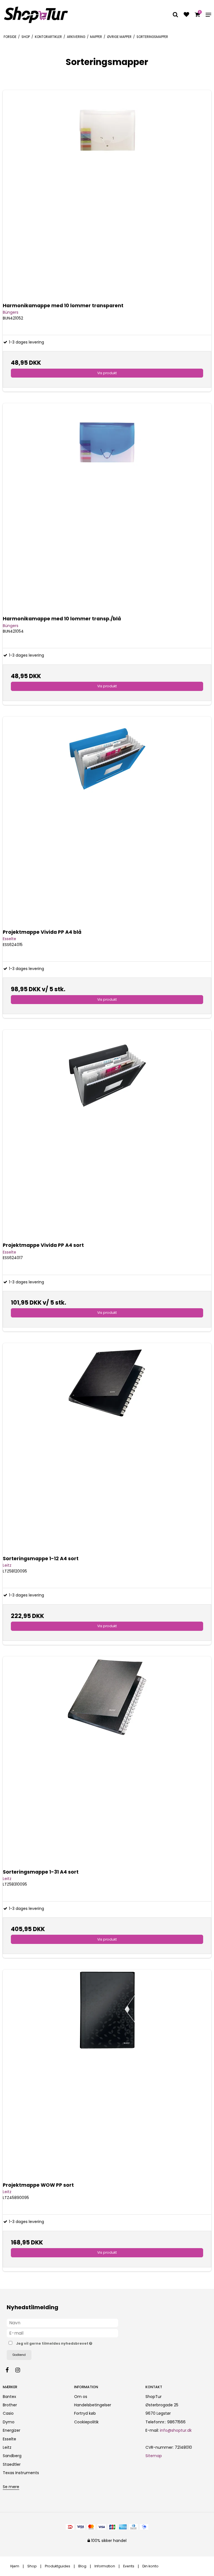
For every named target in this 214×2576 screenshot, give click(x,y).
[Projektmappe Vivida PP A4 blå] (107, 821)
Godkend (19, 2355)
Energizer (12, 2430)
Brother (10, 2405)
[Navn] (62, 2323)
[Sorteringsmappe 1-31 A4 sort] (107, 1761)
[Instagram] (20, 2370)
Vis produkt (107, 373)
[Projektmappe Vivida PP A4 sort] (107, 1134)
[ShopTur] (36, 15)
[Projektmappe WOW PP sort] (107, 2074)
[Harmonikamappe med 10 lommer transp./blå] (107, 508)
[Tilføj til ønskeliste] (186, 15)
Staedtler (12, 2464)
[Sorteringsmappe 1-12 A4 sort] (107, 1447)
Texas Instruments (21, 2473)
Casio (8, 2413)
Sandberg (12, 2456)
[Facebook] (10, 2370)
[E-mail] (62, 2333)
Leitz (7, 2447)
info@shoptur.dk (176, 2430)
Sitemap (154, 2456)
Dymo (9, 2422)
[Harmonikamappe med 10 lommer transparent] (107, 195)
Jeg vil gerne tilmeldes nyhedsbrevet (68, 2343)
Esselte (9, 2439)
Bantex (9, 2397)
